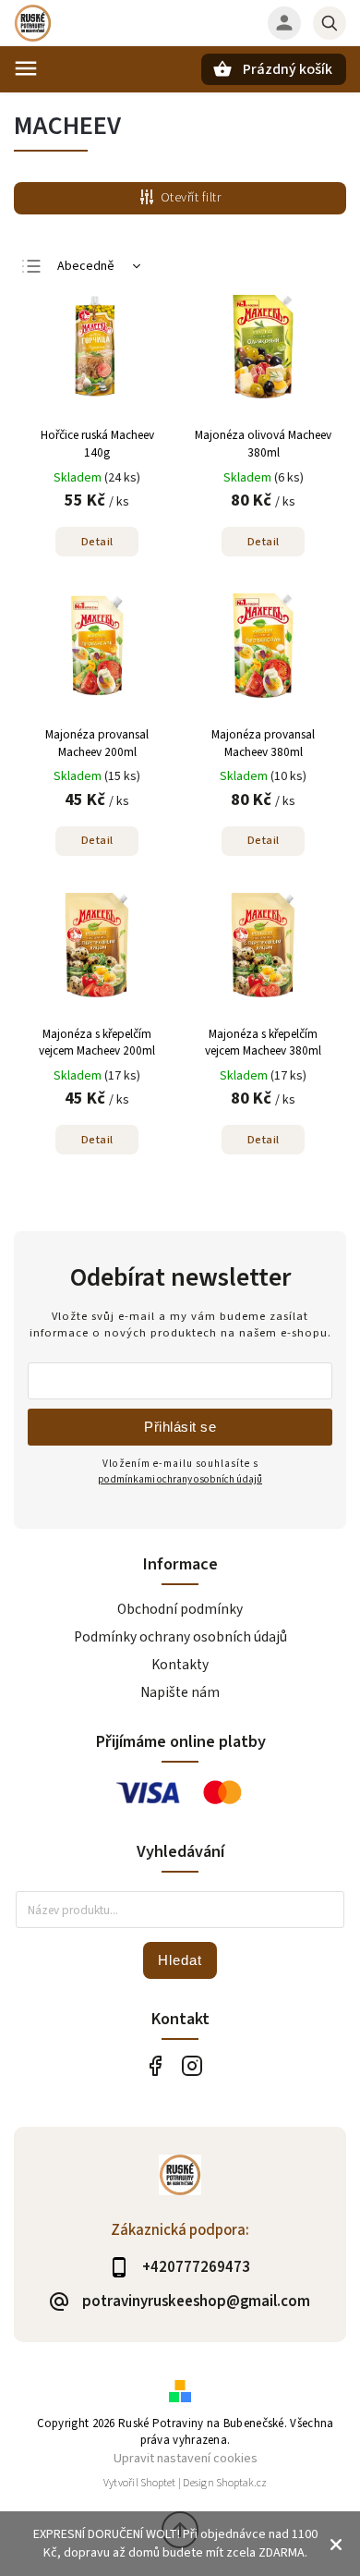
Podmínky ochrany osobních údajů (180, 1637)
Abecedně (86, 266)
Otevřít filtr (191, 198)
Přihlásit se (180, 1427)
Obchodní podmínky (180, 1609)
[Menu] (26, 68)
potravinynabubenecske (192, 2065)
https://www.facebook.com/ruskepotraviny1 (155, 2065)
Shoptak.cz (241, 2483)
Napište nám (180, 1692)
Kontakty (180, 1665)
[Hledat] (330, 23)
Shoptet (158, 2483)
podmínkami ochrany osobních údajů (180, 1479)
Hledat (180, 1960)
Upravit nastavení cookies (186, 2458)
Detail (97, 542)
